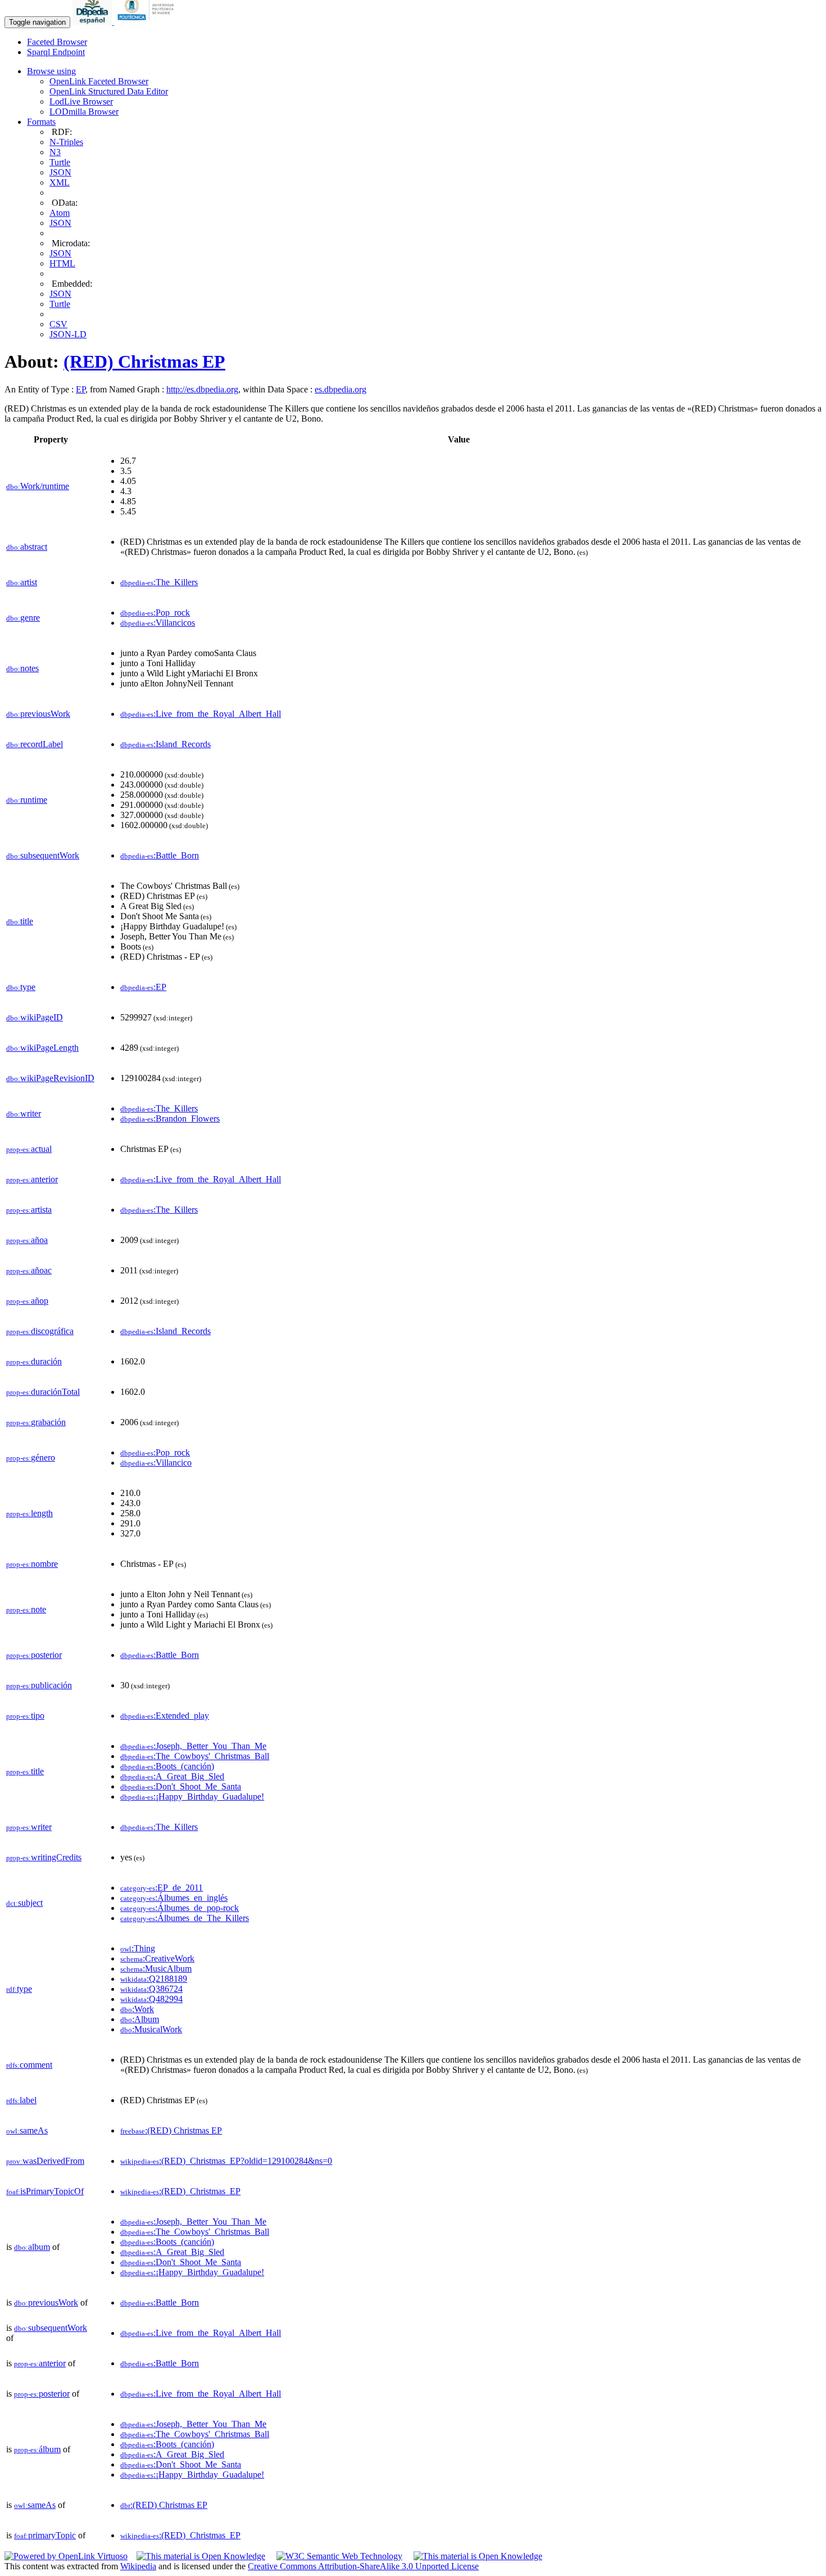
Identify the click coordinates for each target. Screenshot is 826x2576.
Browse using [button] (51, 71)
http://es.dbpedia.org (202, 389)
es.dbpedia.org (341, 389)
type (21, 987)
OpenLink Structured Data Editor (109, 91)
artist (22, 582)
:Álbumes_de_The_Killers (185, 1918)
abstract (27, 547)
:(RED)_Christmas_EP (180, 2191)
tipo (25, 1716)
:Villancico (156, 1463)
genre (23, 618)
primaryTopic (45, 2535)
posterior (34, 1655)
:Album (140, 2019)
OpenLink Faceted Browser (99, 81)
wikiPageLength (42, 1048)
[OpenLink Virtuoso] (66, 2556)
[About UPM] (148, 22)
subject (24, 1903)
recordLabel (35, 744)
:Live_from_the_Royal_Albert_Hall (201, 714)
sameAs (27, 2130)
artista (29, 1210)
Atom (60, 213)
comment (29, 2065)
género (31, 1458)
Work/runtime (38, 486)
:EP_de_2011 (162, 1888)
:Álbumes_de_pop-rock (180, 1908)
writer (24, 1113)
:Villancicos (158, 623)
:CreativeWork (157, 1958)
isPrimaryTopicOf (45, 2191)
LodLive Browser (81, 101)
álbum (37, 2449)
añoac (29, 1270)
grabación (36, 1422)
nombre (32, 1564)
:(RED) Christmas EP (171, 2130)
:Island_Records (165, 744)
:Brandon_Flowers (170, 1118)
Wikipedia (138, 2566)
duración (34, 1361)
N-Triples (66, 142)
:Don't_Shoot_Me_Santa (181, 1786)
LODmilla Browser (84, 112)
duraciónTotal (43, 1392)
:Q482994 (151, 1999)
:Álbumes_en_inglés (174, 1898)
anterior (32, 1179)
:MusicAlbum (156, 1969)
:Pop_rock (155, 613)
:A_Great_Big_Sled (172, 1776)
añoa (27, 1240)
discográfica (40, 1331)
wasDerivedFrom (45, 2161)
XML (60, 182)
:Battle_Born (160, 855)
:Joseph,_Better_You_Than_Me (193, 1746)
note (26, 1609)
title (20, 921)
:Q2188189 (154, 1979)
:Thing (138, 1948)
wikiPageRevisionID (50, 1078)
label (21, 2100)
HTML (62, 263)
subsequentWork (43, 855)
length (29, 1513)
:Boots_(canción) (167, 1766)
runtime (27, 800)
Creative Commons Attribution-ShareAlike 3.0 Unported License (363, 2566)
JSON (60, 172)
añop (27, 1301)
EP (81, 389)
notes (22, 668)
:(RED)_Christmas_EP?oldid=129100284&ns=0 (226, 2161)
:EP (143, 987)
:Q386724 (151, 1989)
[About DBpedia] (93, 22)
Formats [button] (41, 122)
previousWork (38, 714)
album (32, 2247)
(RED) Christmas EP (144, 361)
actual (29, 1149)
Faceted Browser (57, 42)
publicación (39, 1685)
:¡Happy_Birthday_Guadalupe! (192, 1797)
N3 (55, 152)
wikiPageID (35, 1017)
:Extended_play (165, 1716)
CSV (58, 324)
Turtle (60, 162)
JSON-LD (68, 334)
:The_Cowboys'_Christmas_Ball (195, 1756)
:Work (137, 2009)
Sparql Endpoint (56, 52)
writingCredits (44, 1857)
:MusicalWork (151, 2029)
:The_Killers (159, 582)
